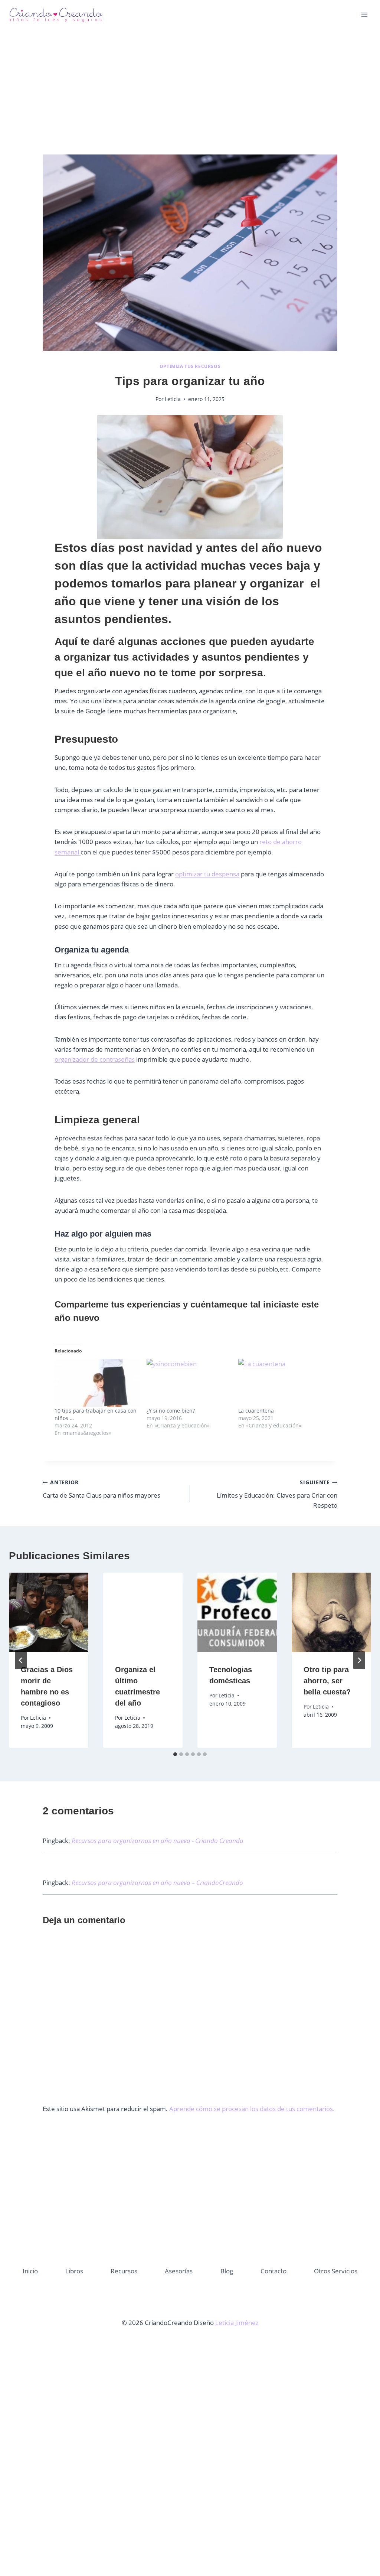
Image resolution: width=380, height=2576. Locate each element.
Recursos (124, 2271)
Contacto (273, 2271)
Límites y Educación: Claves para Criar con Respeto (277, 1494)
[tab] (175, 1754)
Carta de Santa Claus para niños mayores (101, 1489)
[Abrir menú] (364, 15)
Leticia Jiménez (236, 2323)
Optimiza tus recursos (190, 366)
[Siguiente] (359, 1660)
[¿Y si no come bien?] (189, 1383)
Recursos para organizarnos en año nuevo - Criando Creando (158, 1841)
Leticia (173, 399)
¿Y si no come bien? (171, 1411)
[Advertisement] (190, 100)
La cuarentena (256, 1411)
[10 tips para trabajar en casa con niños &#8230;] (97, 1383)
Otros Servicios (336, 2271)
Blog (227, 2271)
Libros (74, 2271)
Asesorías (179, 2271)
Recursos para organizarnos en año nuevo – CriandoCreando (157, 1883)
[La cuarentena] (281, 1383)
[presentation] (49, 1612)
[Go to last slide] (21, 1660)
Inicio (30, 2271)
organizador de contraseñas (95, 1059)
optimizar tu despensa (207, 874)
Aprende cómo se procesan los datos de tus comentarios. (252, 2109)
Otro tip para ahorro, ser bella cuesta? (327, 1681)
